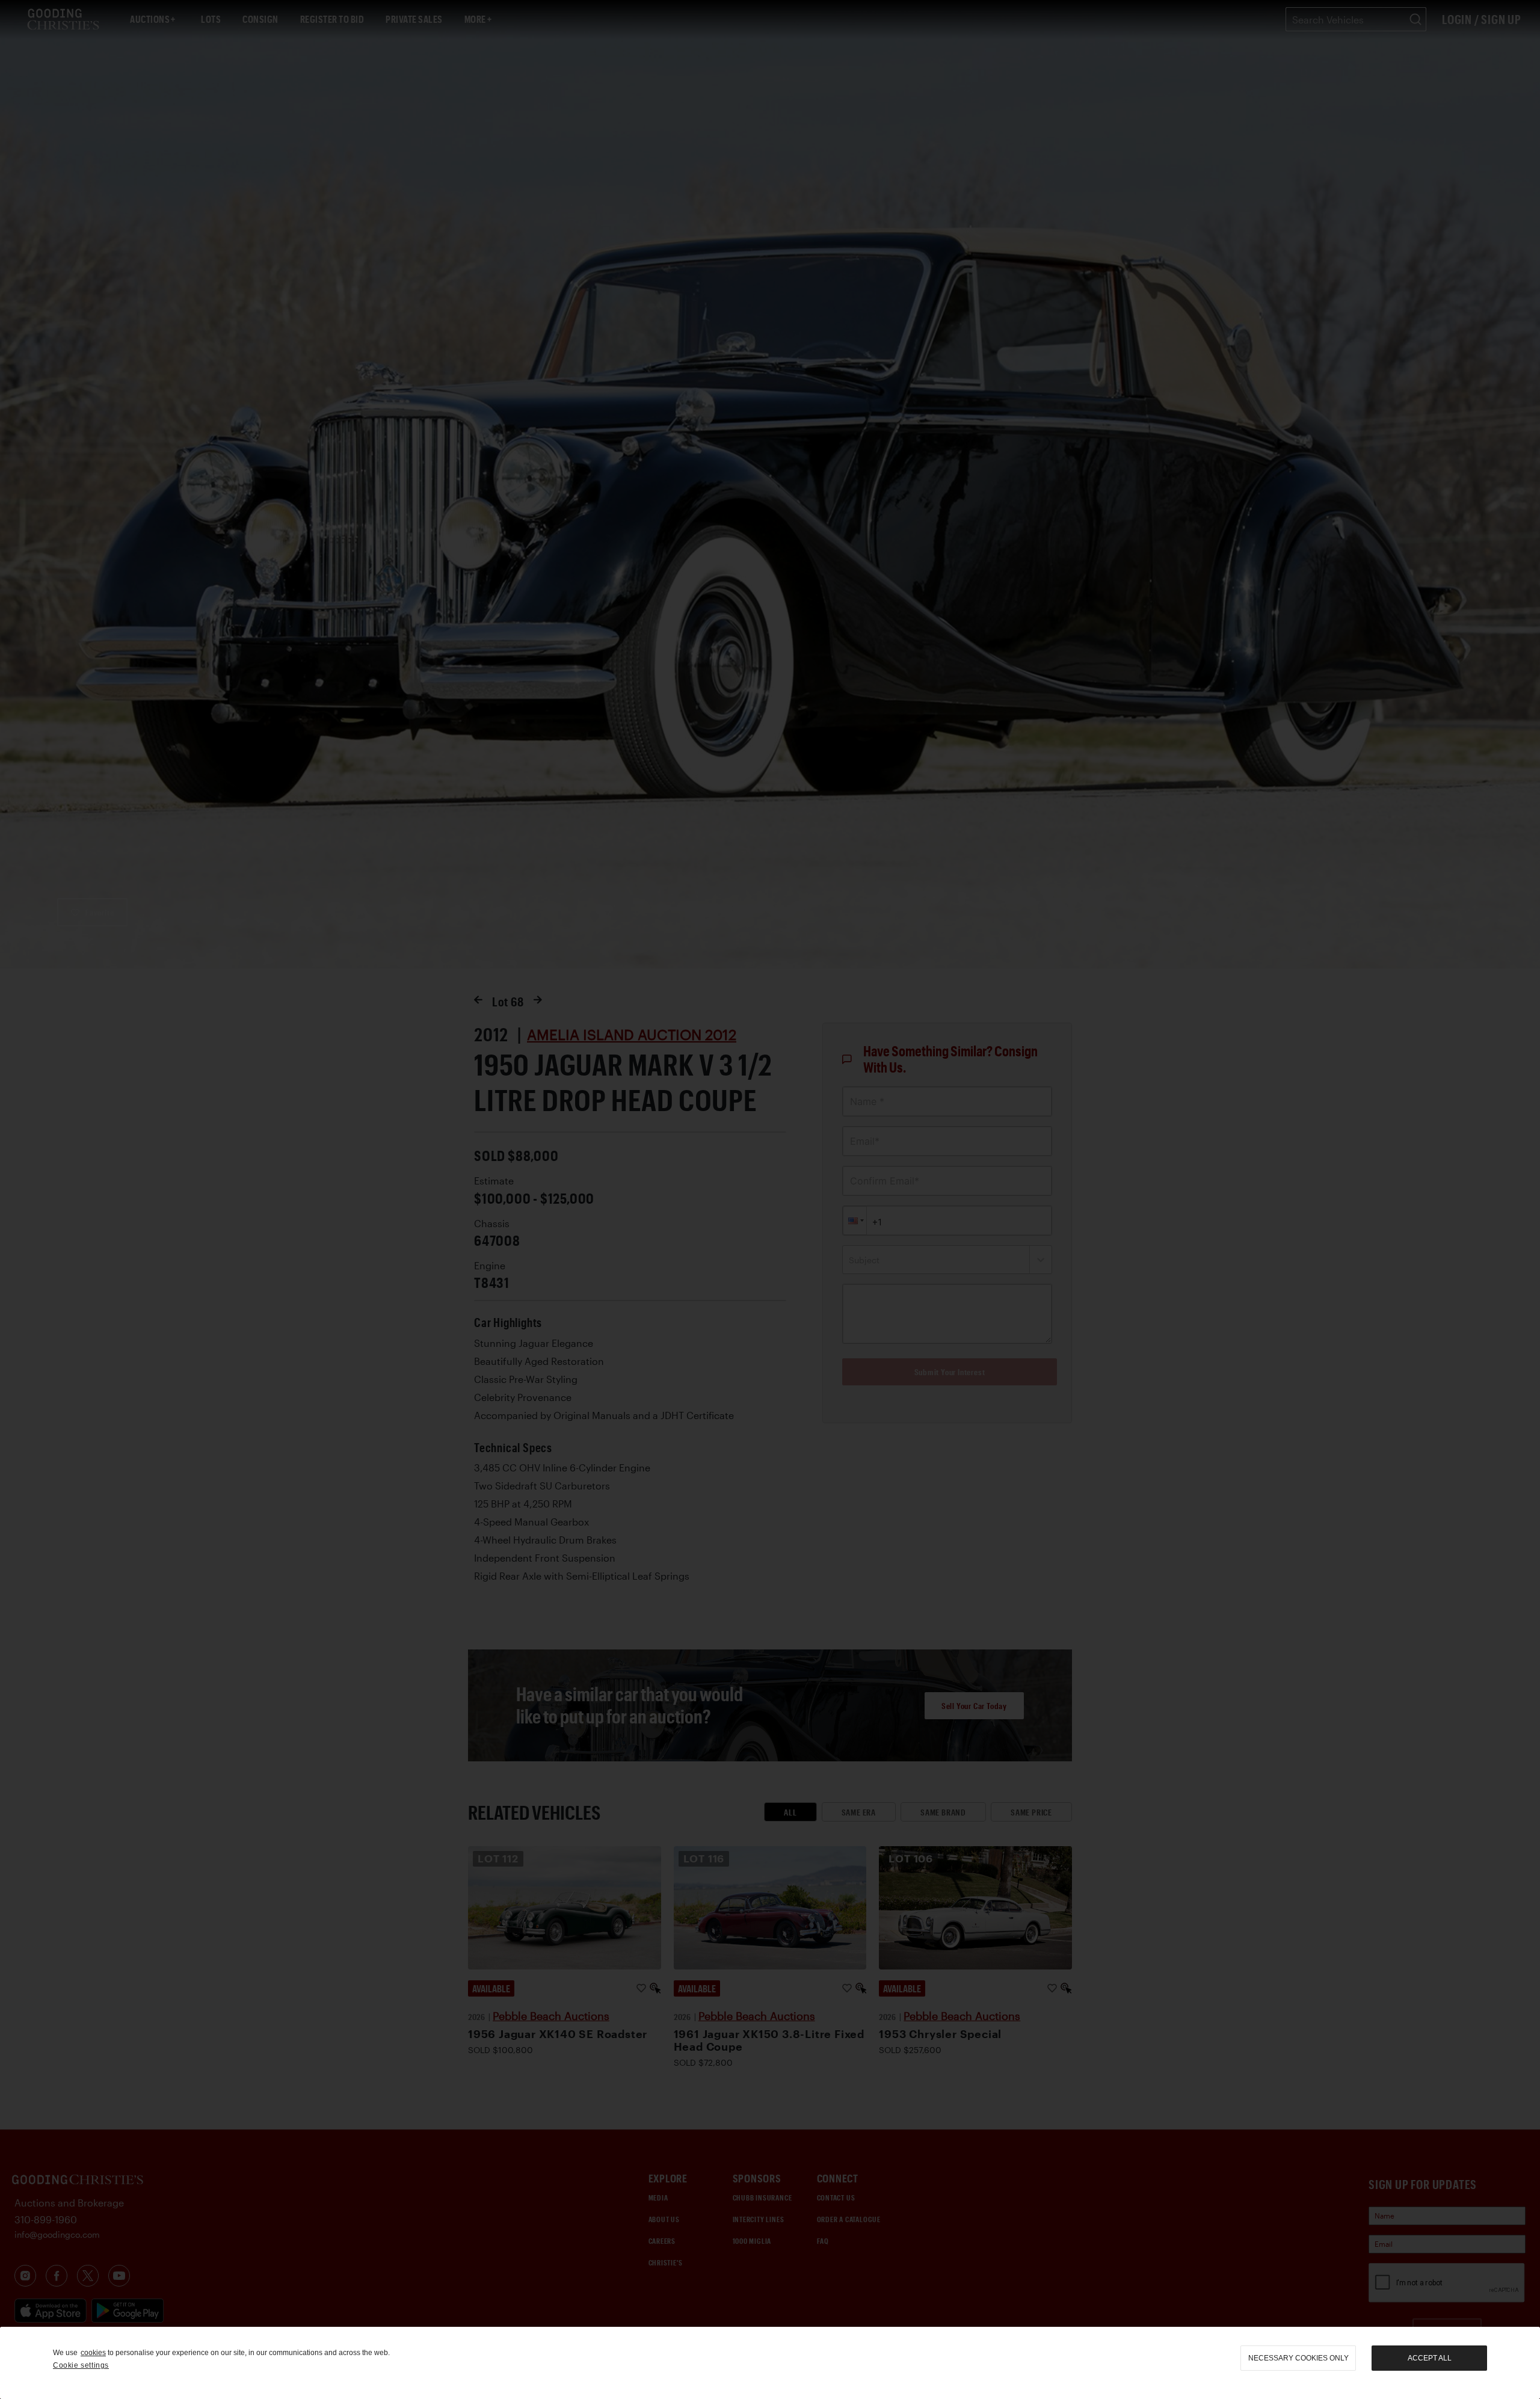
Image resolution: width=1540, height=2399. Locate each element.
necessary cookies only (1298, 2358)
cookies (93, 2353)
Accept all (1430, 2358)
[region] (770, 2363)
